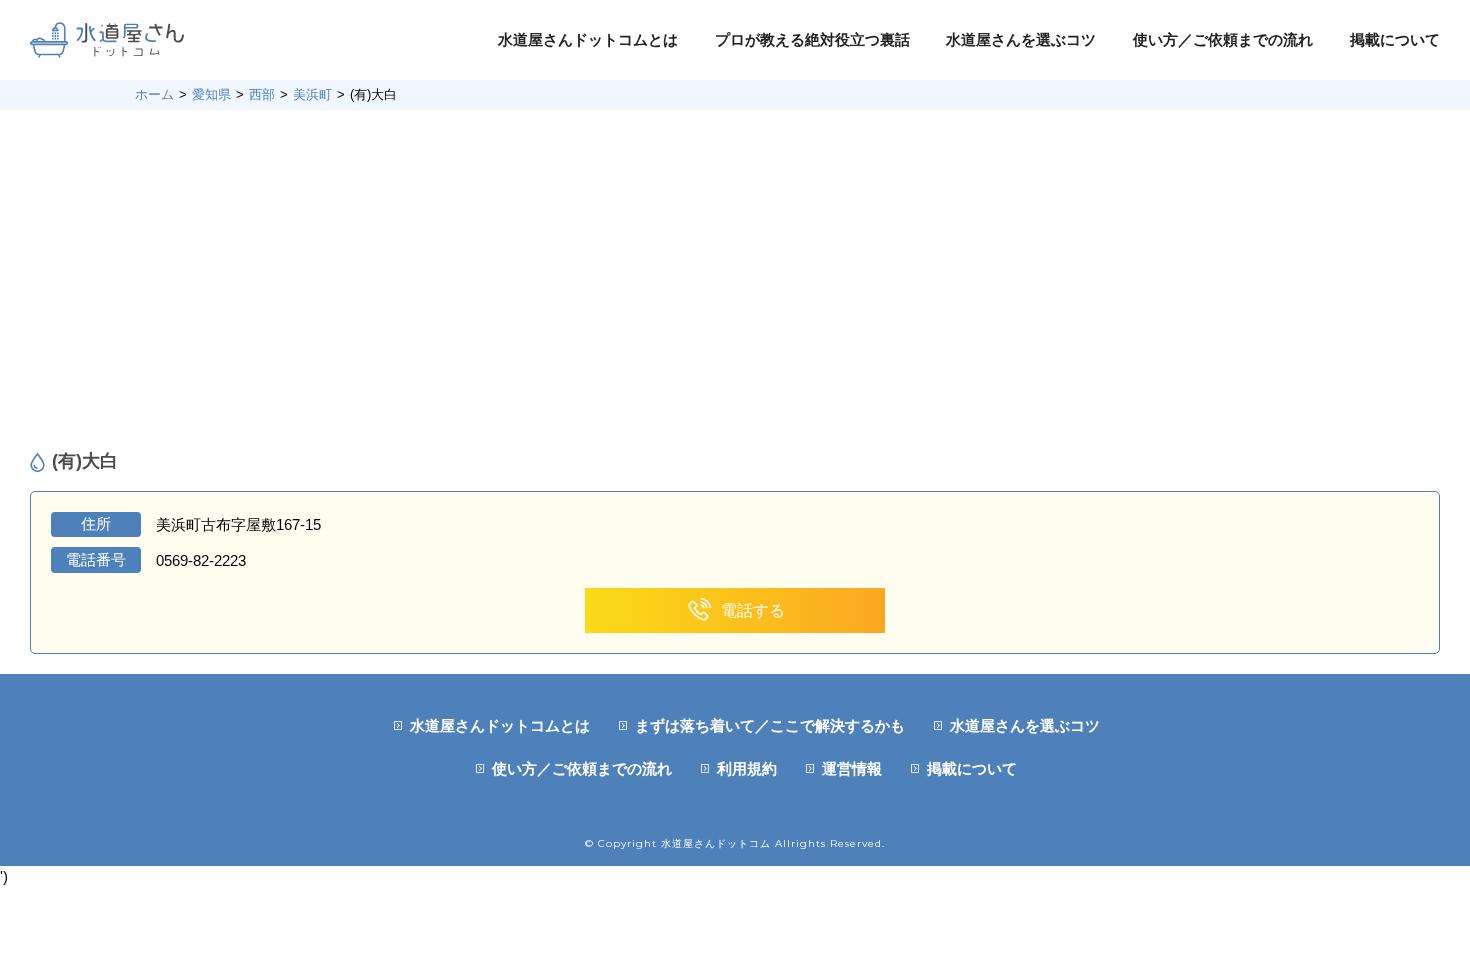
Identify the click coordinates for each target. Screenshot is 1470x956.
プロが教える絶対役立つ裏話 (812, 39)
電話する (753, 610)
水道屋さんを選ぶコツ (1021, 39)
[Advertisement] (735, 280)
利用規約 (747, 768)
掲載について (1395, 39)
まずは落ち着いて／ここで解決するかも (770, 725)
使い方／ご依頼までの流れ (1223, 39)
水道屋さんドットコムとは (588, 39)
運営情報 (852, 768)
